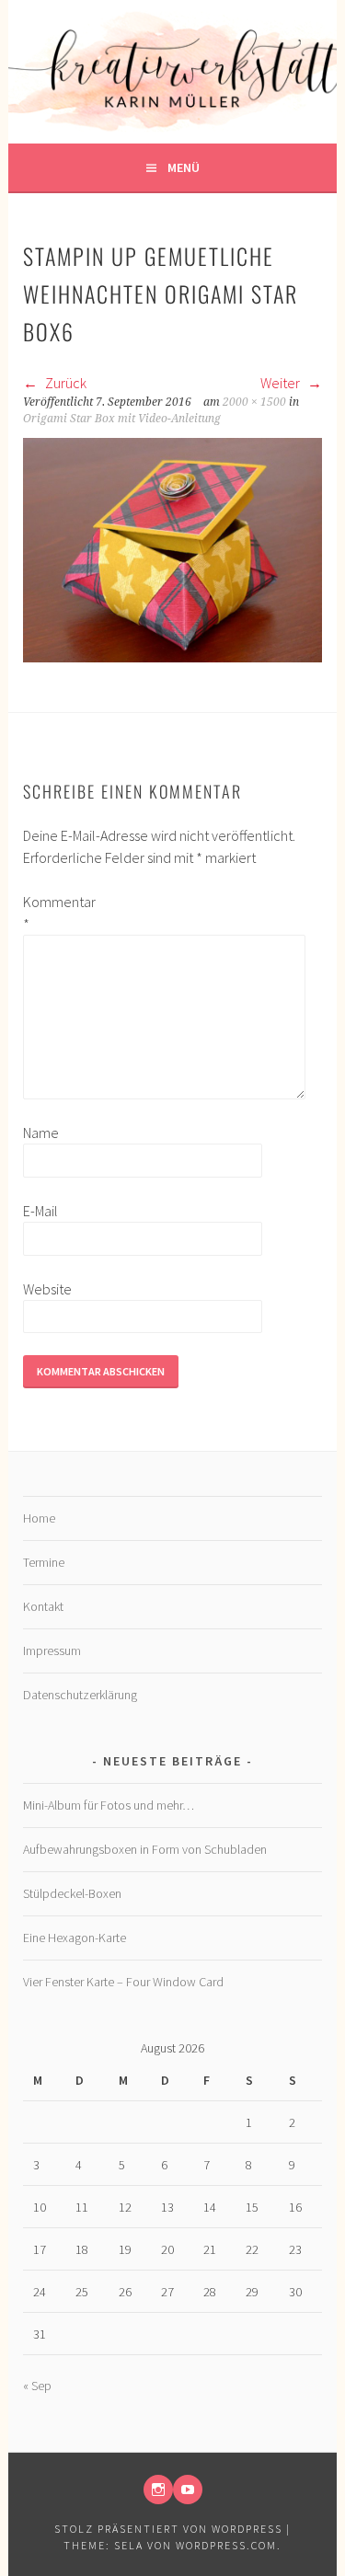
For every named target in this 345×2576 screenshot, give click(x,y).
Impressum (52, 1650)
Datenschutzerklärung (80, 1695)
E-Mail (40, 1211)
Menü (184, 167)
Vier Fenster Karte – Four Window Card (123, 1982)
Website (47, 1289)
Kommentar (52, 913)
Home (39, 1518)
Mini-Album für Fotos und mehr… (109, 1805)
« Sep (37, 2386)
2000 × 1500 (254, 402)
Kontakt (43, 1606)
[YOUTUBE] (188, 2490)
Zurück (64, 383)
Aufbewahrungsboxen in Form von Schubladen (145, 1849)
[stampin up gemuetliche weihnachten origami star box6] (172, 657)
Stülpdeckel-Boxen (72, 1893)
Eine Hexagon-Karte (75, 1938)
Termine (44, 1562)
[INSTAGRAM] (158, 2490)
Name (41, 1133)
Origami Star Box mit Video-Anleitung (122, 419)
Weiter (282, 383)
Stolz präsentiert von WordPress (168, 2529)
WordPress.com (226, 2545)
